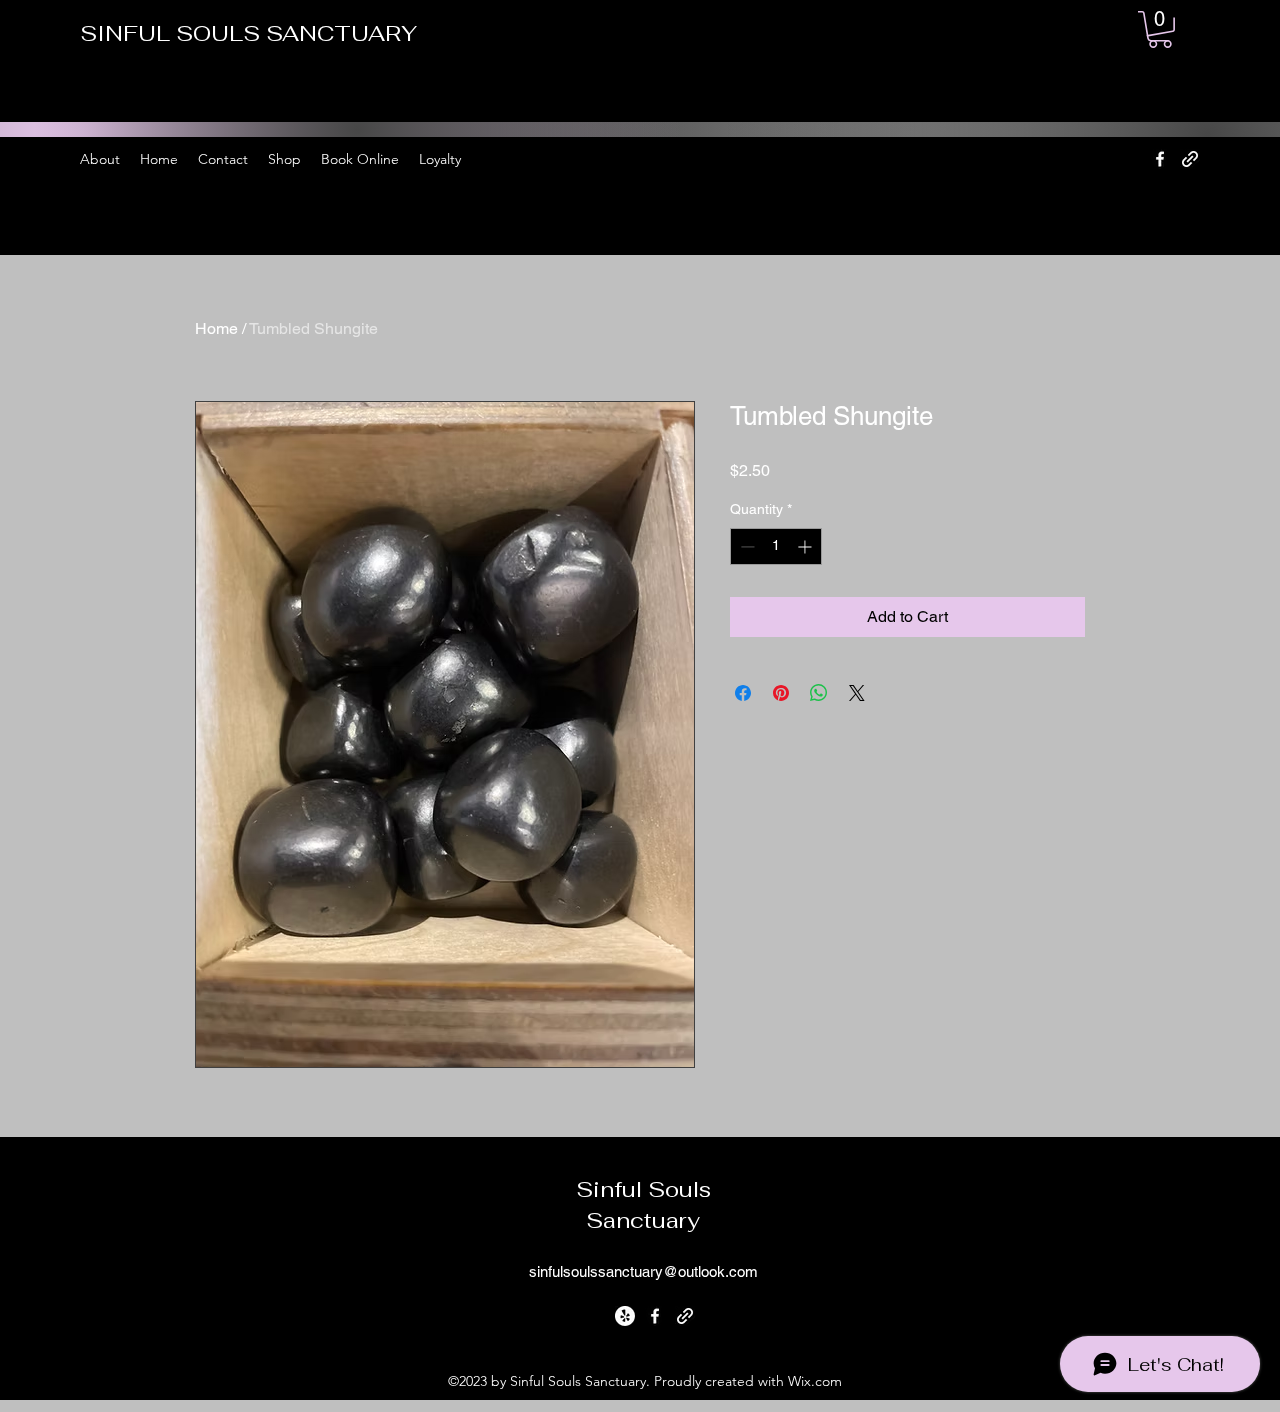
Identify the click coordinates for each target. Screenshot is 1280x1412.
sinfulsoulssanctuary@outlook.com (643, 1271)
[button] (1160, 29)
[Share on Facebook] (743, 693)
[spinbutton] (776, 546)
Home (216, 328)
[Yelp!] (625, 1316)
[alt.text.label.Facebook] (1160, 159)
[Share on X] (857, 693)
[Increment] (806, 546)
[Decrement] (745, 546)
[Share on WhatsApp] (819, 693)
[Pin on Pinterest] (781, 693)
